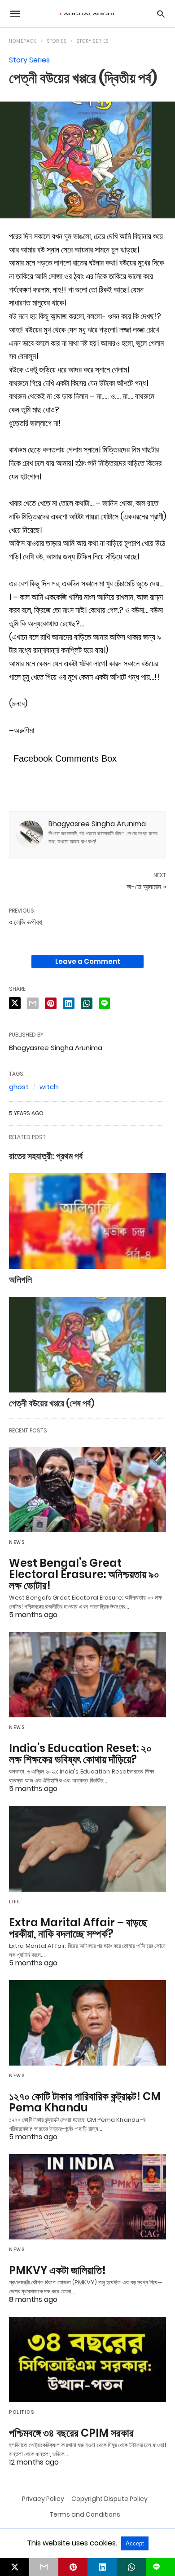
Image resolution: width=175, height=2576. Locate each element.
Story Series (93, 41)
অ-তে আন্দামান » (146, 887)
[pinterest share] (51, 1003)
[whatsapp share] (87, 1003)
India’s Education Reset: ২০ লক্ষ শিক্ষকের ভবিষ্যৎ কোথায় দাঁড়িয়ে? (80, 1754)
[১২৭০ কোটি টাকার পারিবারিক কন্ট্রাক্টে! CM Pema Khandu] (87, 2023)
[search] (161, 14)
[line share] (104, 1003)
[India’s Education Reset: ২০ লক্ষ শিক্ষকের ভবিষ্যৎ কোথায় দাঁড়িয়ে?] (87, 1675)
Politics (22, 2412)
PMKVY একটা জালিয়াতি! (57, 2270)
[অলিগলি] (87, 1221)
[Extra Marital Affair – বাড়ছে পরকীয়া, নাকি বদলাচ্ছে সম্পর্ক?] (87, 1849)
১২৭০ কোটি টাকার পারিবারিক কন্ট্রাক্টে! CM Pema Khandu (85, 2102)
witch (49, 1087)
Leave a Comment (88, 961)
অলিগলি (20, 1280)
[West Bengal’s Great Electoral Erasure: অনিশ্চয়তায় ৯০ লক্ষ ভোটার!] (87, 1490)
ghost (19, 1087)
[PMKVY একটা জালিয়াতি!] (87, 2197)
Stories (57, 41)
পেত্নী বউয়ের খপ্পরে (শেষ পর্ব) (52, 1403)
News (17, 1542)
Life (14, 1902)
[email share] (33, 1003)
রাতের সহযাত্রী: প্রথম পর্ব (46, 1156)
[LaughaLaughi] (87, 14)
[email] (44, 2567)
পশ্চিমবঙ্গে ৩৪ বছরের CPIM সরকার (71, 2433)
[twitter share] (15, 1003)
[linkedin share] (69, 1003)
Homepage (23, 41)
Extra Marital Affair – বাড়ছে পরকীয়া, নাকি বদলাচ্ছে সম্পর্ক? (78, 1928)
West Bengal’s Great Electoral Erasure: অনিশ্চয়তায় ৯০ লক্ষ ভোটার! (84, 1574)
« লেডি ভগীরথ (26, 922)
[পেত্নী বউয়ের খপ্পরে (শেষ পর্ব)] (87, 1345)
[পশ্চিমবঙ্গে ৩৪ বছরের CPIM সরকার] (87, 2359)
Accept (135, 2543)
